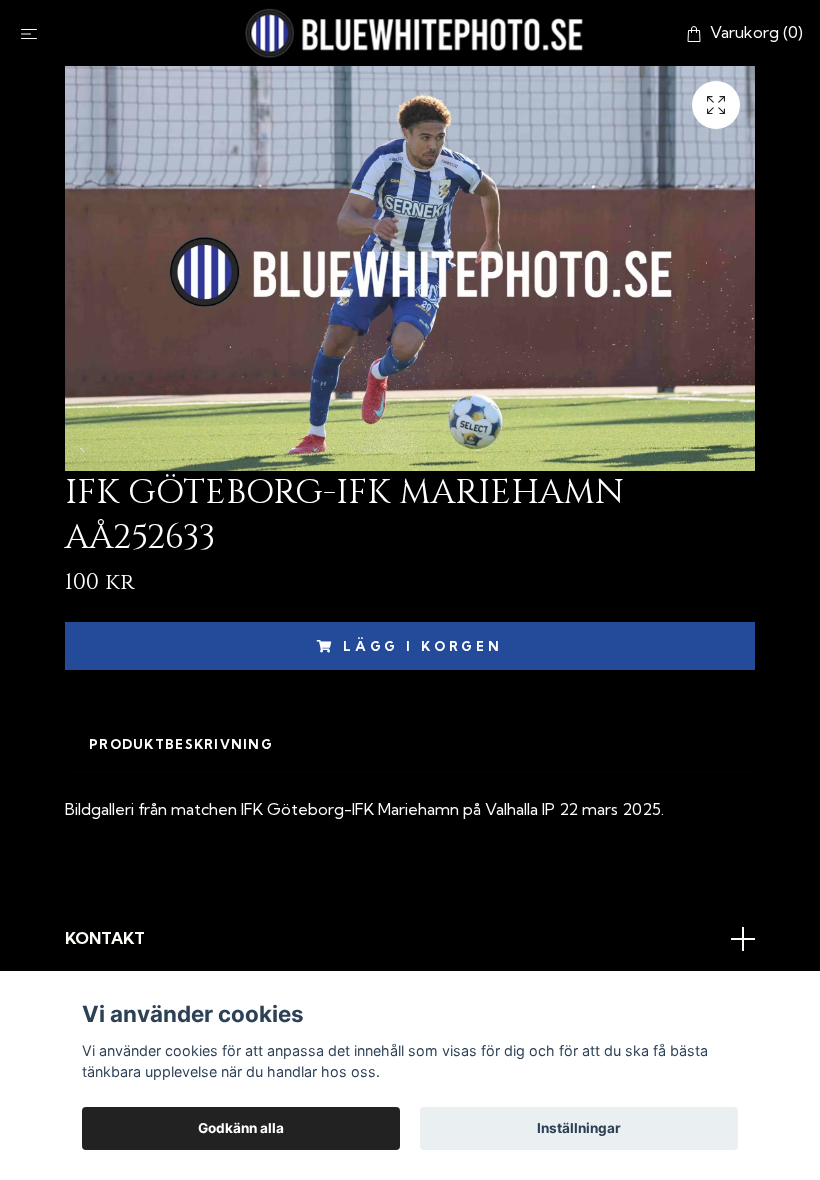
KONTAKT (105, 938)
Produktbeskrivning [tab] (181, 744)
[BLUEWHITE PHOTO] (414, 33)
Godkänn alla (241, 1128)
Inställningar (579, 1128)
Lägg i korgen (423, 646)
